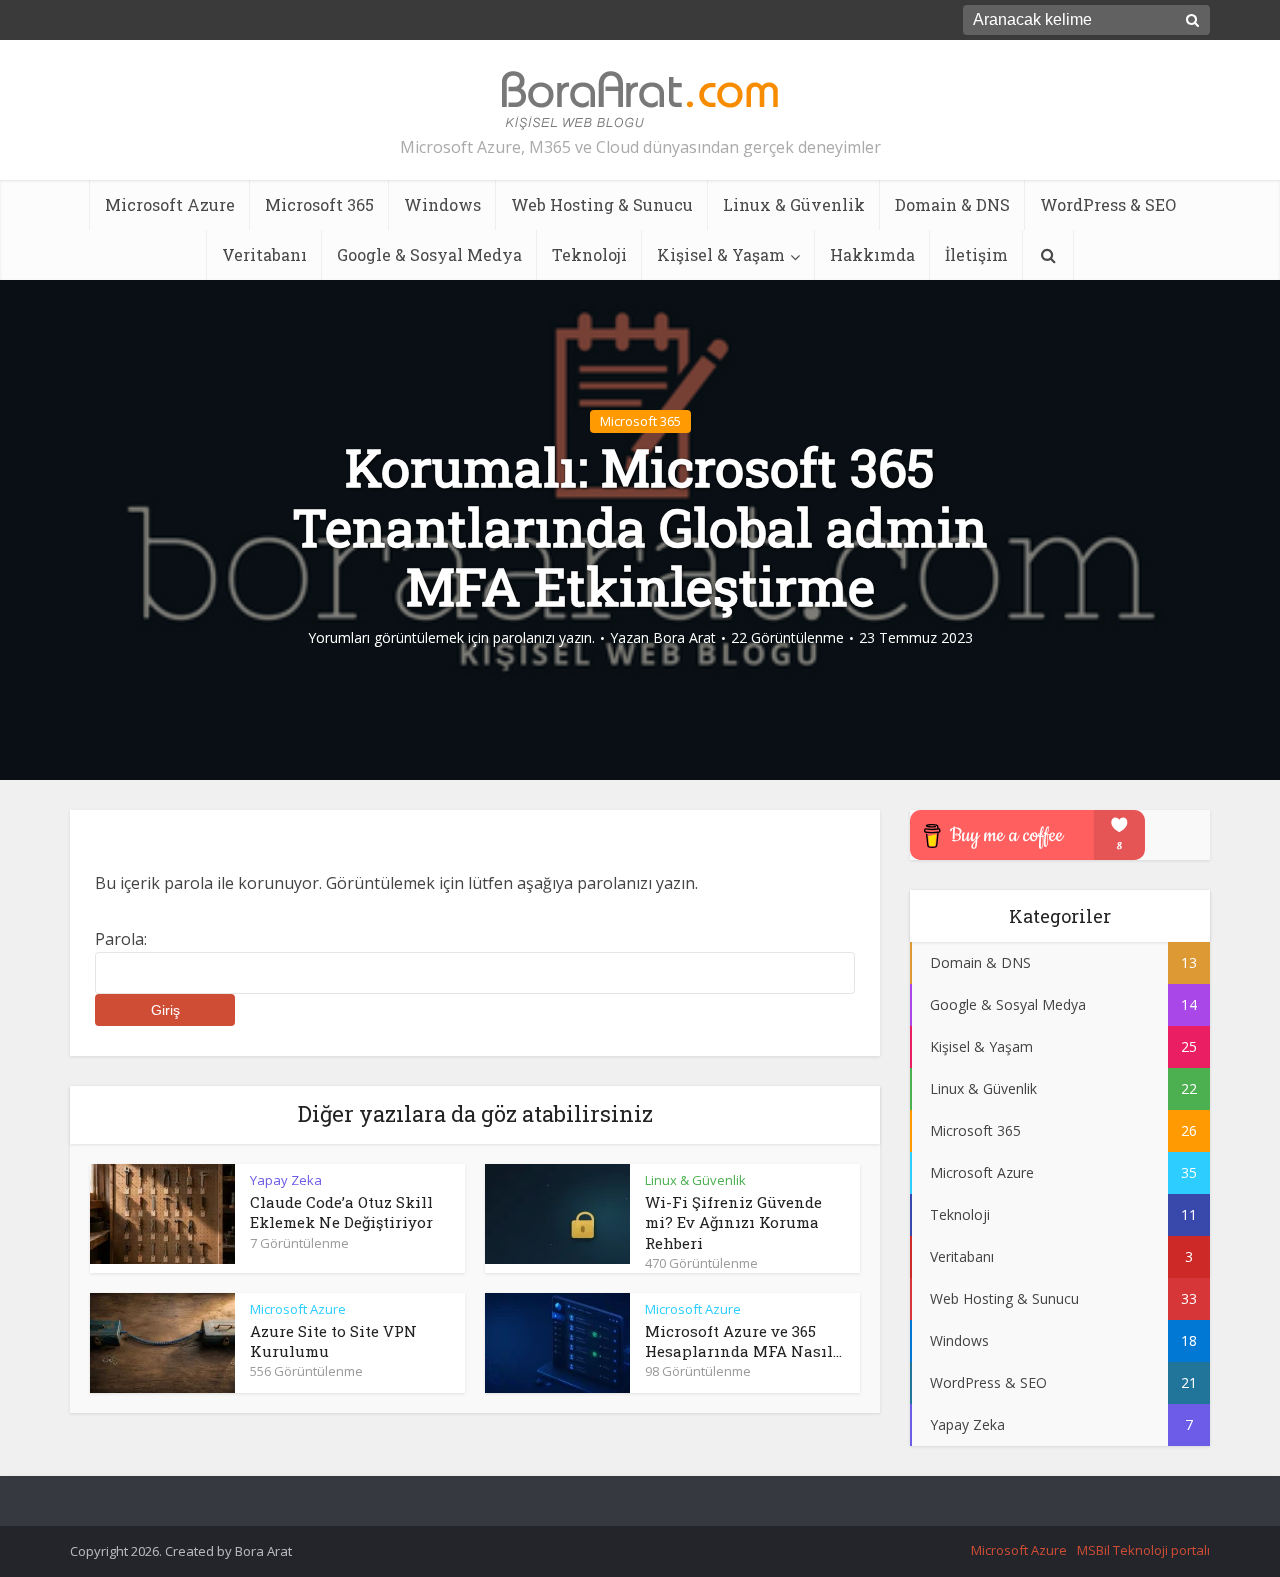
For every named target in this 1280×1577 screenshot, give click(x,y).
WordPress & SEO (1108, 204)
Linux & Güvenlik (794, 204)
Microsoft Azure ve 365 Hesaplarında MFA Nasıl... (743, 1341)
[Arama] (1048, 255)
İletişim (976, 254)
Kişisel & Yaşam (721, 254)
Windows (442, 204)
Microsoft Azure (170, 204)
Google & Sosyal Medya (429, 254)
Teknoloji (589, 254)
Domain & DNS (952, 204)
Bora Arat (684, 638)
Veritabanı (264, 254)
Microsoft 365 (319, 204)
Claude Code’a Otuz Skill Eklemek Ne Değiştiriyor (341, 1212)
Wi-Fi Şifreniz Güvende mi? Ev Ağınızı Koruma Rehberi (733, 1222)
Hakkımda (872, 254)
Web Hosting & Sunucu (602, 204)
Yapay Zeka (286, 1180)
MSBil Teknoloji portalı (1143, 1550)
